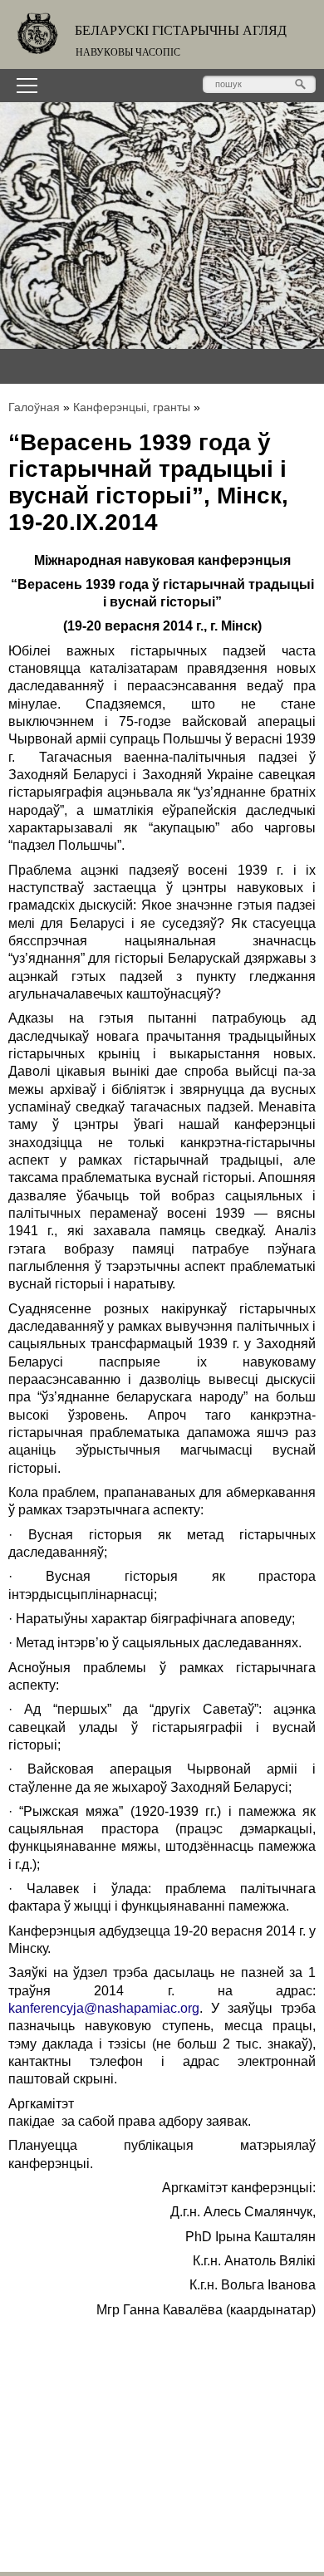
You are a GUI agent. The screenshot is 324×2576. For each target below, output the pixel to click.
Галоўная (34, 407)
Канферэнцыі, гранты (132, 407)
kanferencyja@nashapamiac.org (104, 2008)
